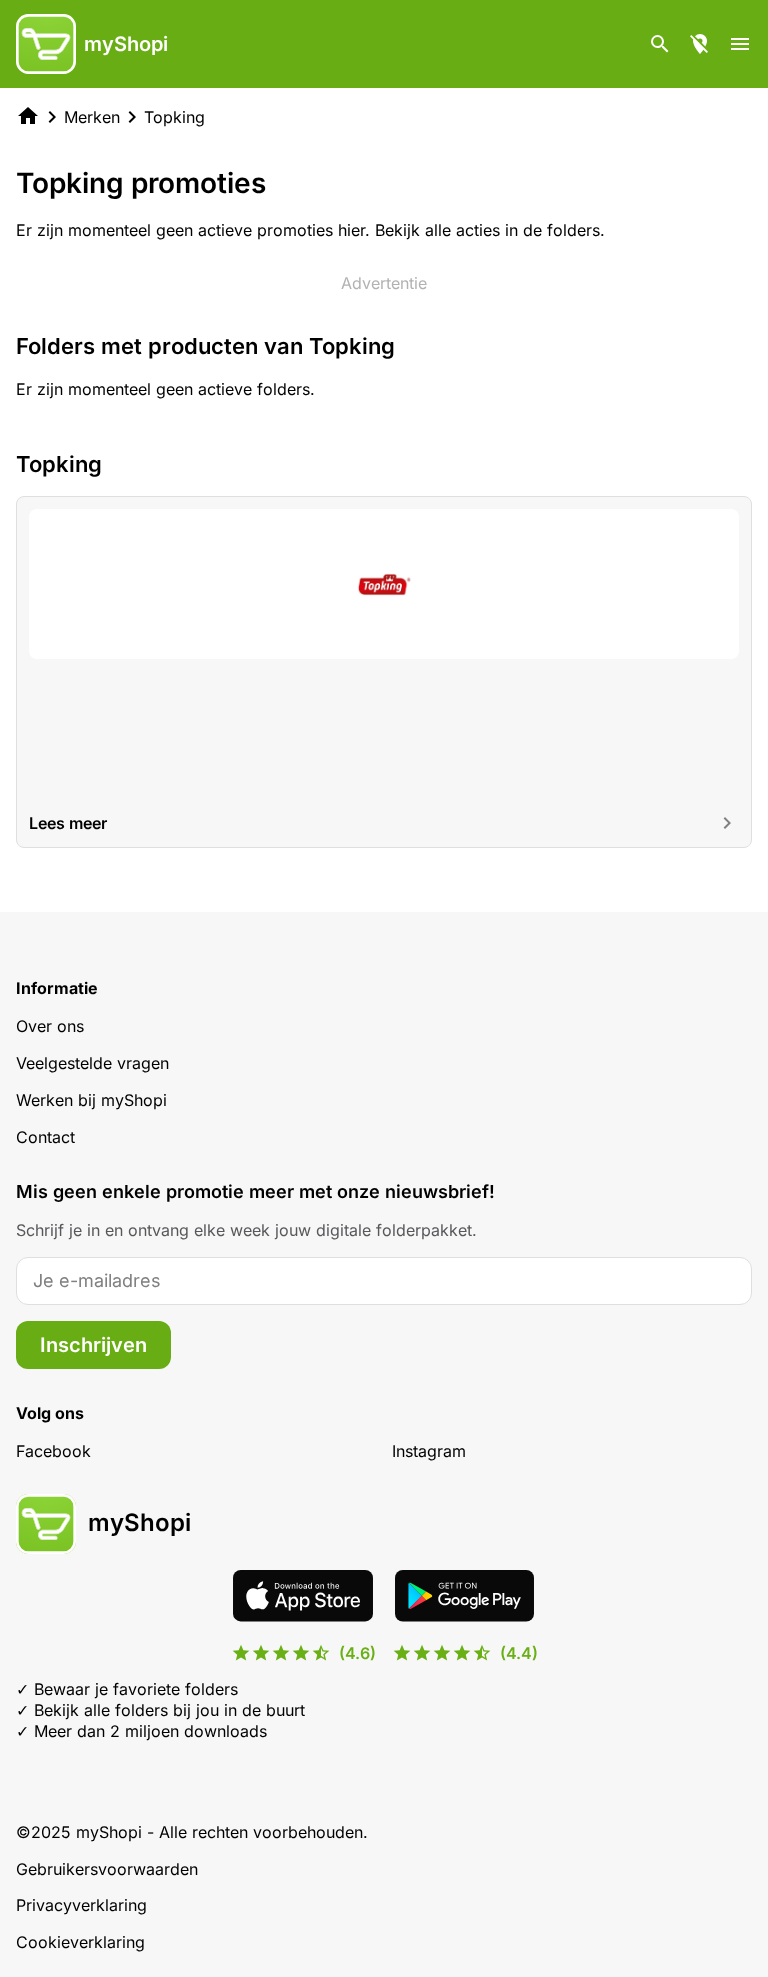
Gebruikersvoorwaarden (107, 1869)
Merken (92, 117)
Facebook (53, 1451)
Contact (45, 1137)
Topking (174, 117)
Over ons (50, 1026)
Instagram (429, 1451)
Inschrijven (93, 1345)
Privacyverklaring (81, 1905)
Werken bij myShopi (91, 1100)
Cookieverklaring (80, 1942)
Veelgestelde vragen (92, 1063)
